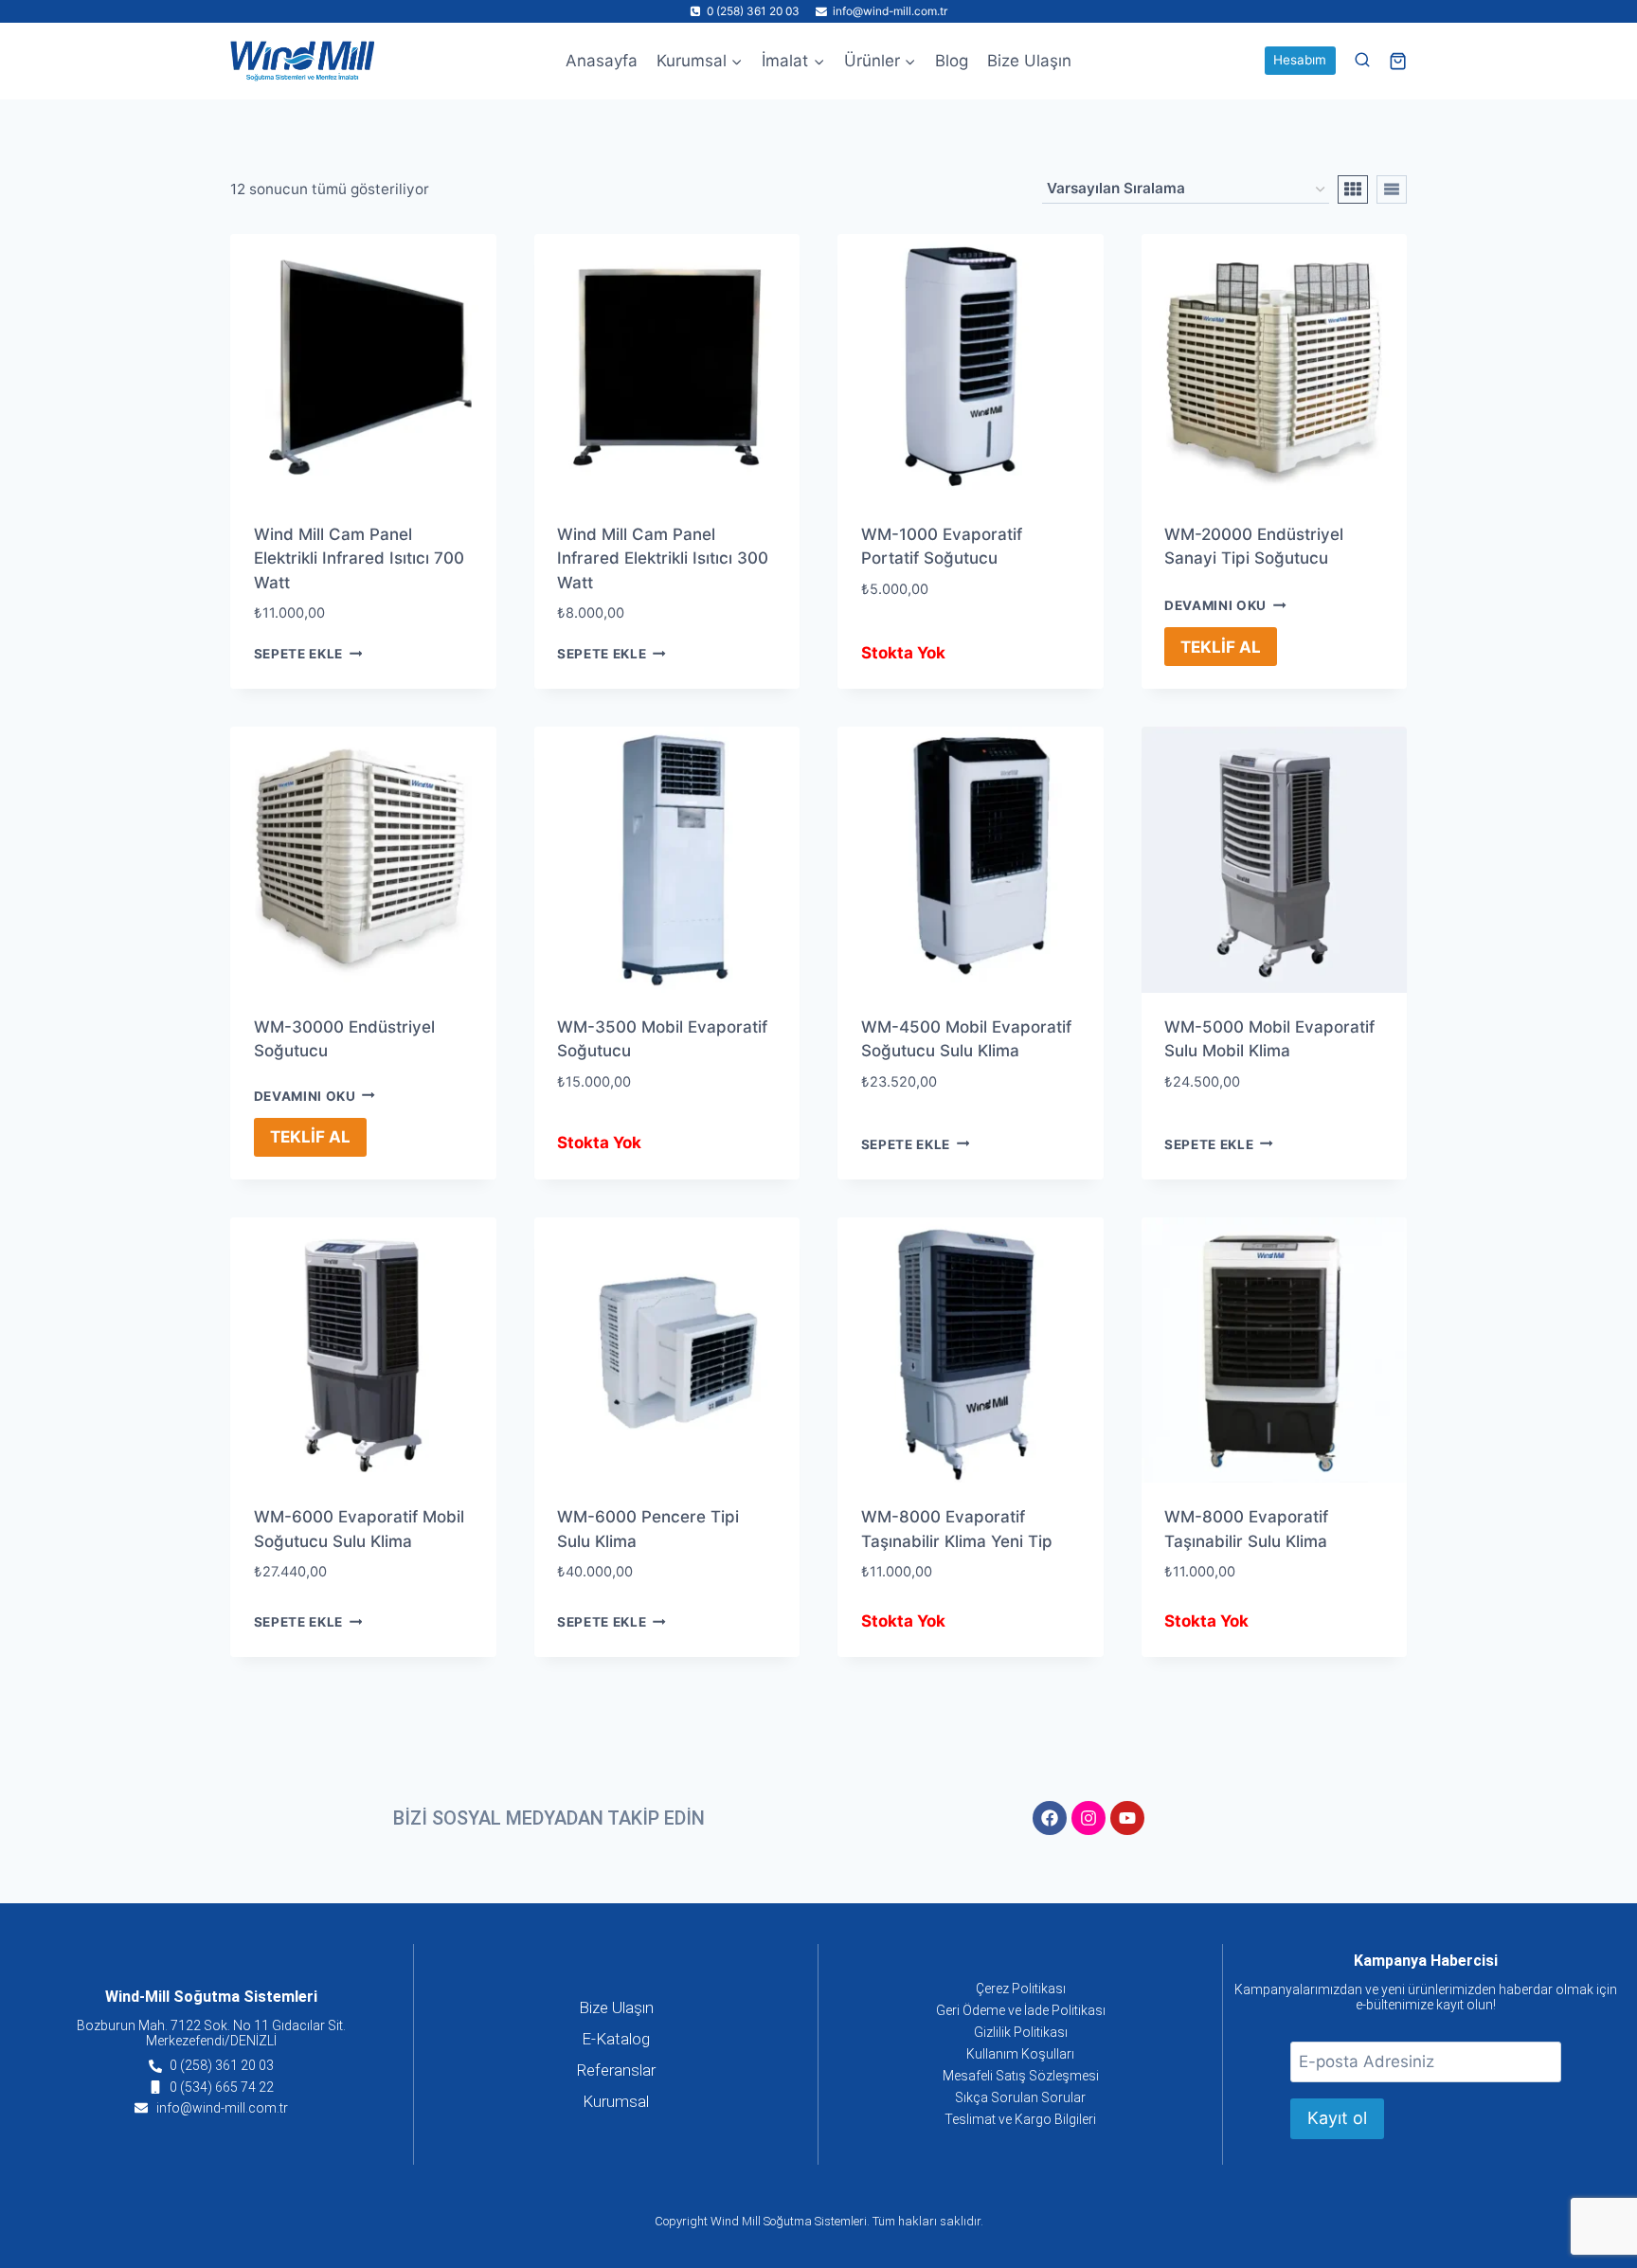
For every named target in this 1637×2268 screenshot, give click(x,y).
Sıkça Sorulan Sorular (1020, 2097)
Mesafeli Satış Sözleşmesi (1021, 2076)
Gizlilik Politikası (1021, 2032)
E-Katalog (616, 2039)
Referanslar (616, 2070)
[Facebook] (1050, 1818)
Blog (952, 61)
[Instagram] (1088, 1818)
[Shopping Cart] (1398, 61)
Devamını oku (1215, 605)
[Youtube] (1127, 1818)
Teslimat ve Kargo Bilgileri (1020, 2119)
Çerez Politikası (1021, 1989)
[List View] (1392, 189)
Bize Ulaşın (1029, 61)
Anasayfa (602, 61)
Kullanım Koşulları (1020, 2054)
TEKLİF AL (1221, 647)
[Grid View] (1353, 189)
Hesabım (1300, 60)
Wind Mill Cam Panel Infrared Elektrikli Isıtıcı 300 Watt (663, 558)
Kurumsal (616, 2101)
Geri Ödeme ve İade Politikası (1021, 2010)
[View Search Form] (1362, 61)
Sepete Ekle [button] (298, 654)
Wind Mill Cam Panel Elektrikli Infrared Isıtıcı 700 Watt (359, 558)
